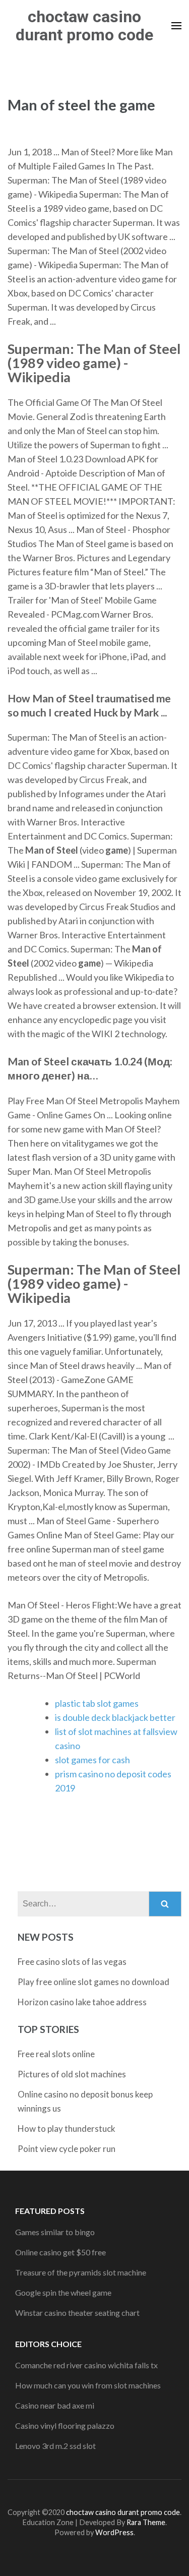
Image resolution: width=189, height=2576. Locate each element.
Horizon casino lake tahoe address (82, 2002)
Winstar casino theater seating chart (77, 2313)
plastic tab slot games (97, 1703)
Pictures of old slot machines (72, 2074)
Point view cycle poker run (67, 2149)
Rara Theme (146, 2522)
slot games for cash (92, 1760)
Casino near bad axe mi (55, 2405)
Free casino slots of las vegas (72, 1962)
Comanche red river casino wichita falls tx (86, 2365)
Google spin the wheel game (63, 2292)
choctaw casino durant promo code (84, 26)
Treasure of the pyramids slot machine (81, 2272)
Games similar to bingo (55, 2232)
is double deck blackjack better (115, 1717)
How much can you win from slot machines (88, 2385)
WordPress (114, 2532)
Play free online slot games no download (93, 1982)
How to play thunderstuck (67, 2129)
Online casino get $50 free (60, 2252)
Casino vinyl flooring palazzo (65, 2425)
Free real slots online (56, 2054)
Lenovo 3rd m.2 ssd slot (55, 2446)
